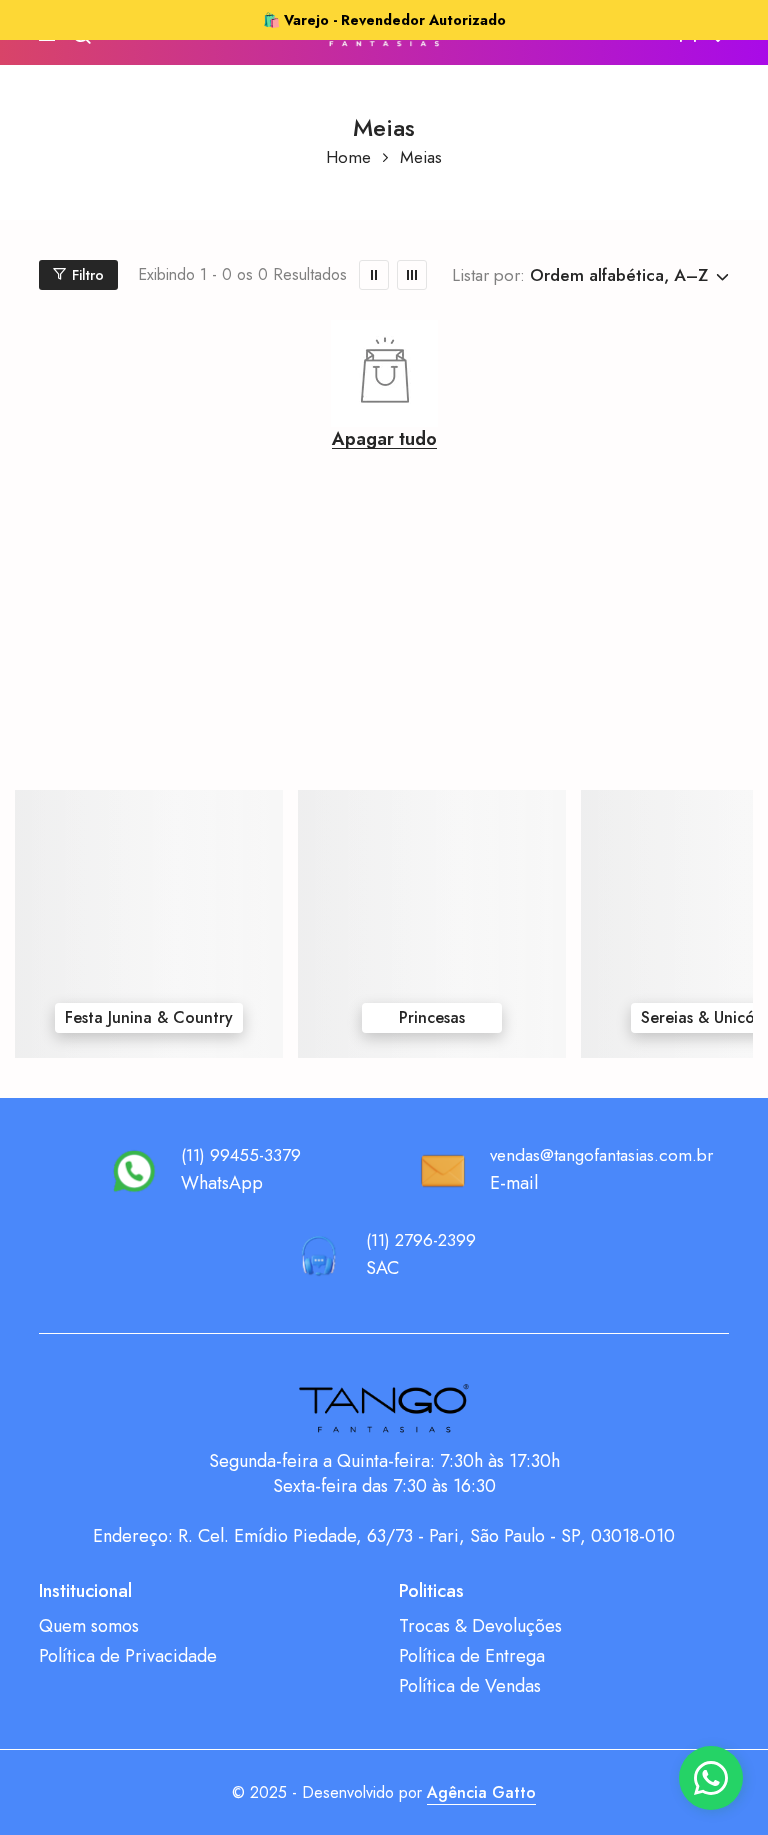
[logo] (384, 1409)
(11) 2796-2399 (421, 1240)
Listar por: (488, 275)
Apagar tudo (384, 439)
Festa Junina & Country (149, 1017)
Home (348, 157)
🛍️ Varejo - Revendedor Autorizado (384, 20)
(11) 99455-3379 (241, 1155)
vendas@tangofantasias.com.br (601, 1155)
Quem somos (89, 1626)
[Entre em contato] (711, 1778)
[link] (374, 275)
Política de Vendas (470, 1686)
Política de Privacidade (128, 1656)
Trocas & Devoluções (480, 1626)
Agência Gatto (481, 1792)
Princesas (432, 1017)
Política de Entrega (472, 1656)
